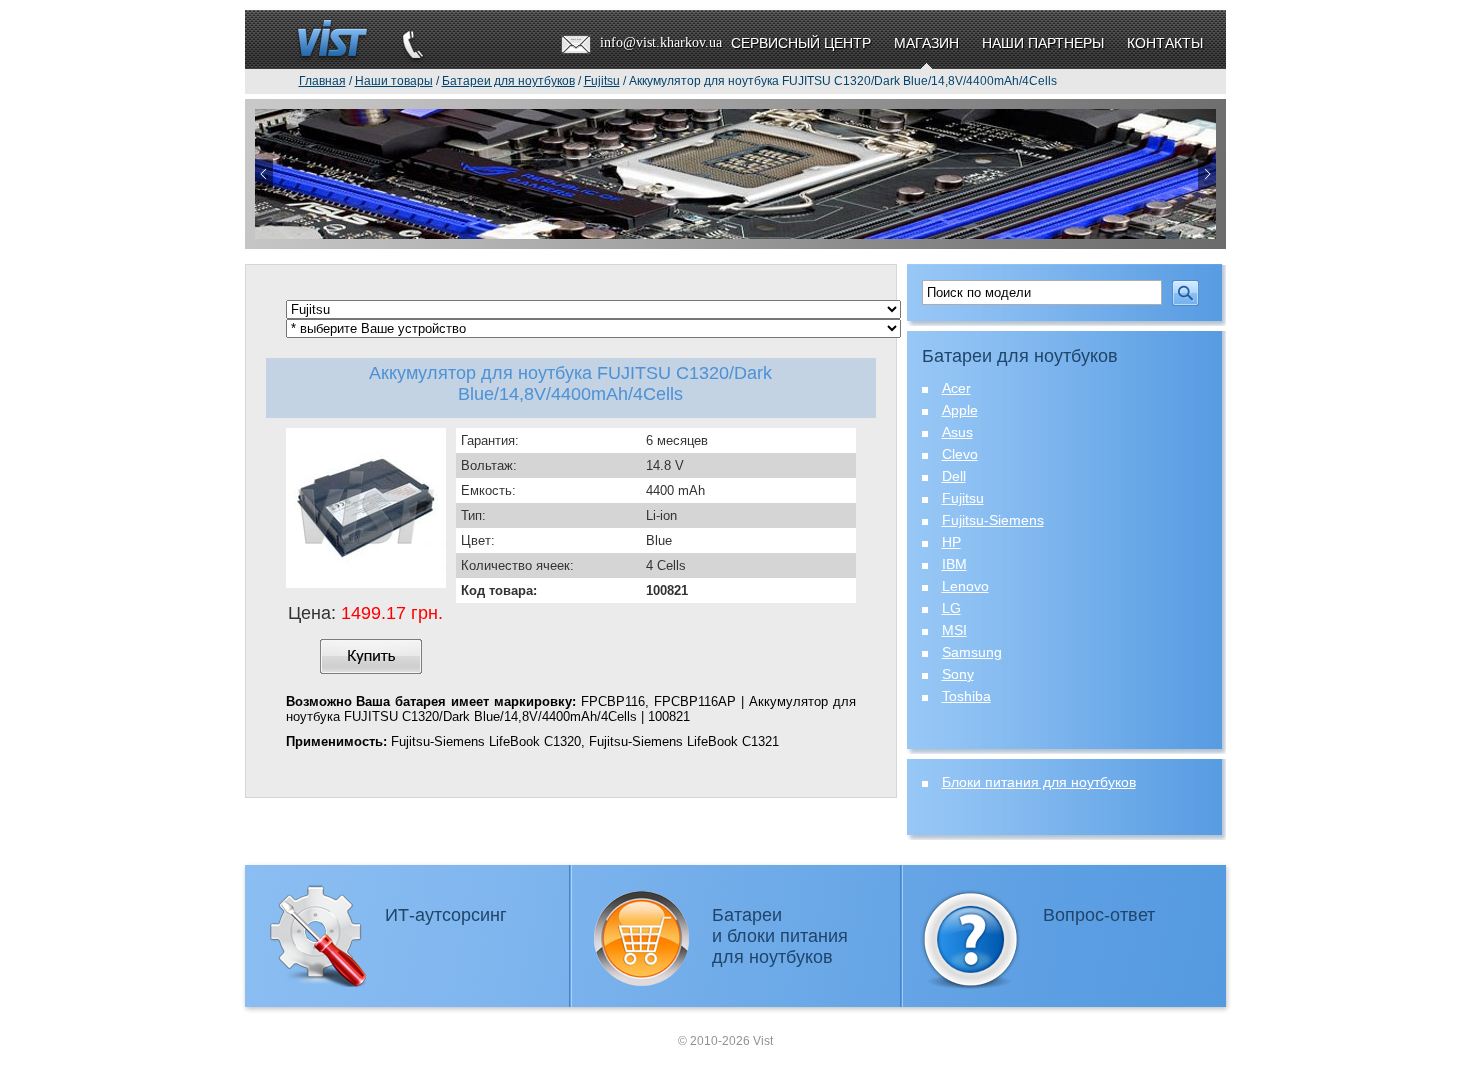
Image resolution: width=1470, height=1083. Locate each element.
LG (951, 608)
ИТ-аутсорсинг (446, 915)
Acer (956, 388)
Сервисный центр (801, 43)
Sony (958, 674)
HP (951, 542)
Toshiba (966, 696)
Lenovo (965, 586)
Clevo (960, 454)
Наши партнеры (1043, 43)
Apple (960, 410)
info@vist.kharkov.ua (661, 42)
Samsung (972, 652)
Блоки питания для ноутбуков (1039, 782)
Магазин (926, 43)
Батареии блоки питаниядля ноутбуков (780, 936)
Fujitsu (963, 498)
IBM (954, 564)
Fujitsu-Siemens (993, 520)
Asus (957, 432)
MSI (954, 630)
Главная (322, 81)
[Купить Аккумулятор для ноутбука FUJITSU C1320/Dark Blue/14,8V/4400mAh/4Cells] (371, 656)
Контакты (1165, 43)
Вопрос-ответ (1099, 915)
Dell (954, 476)
